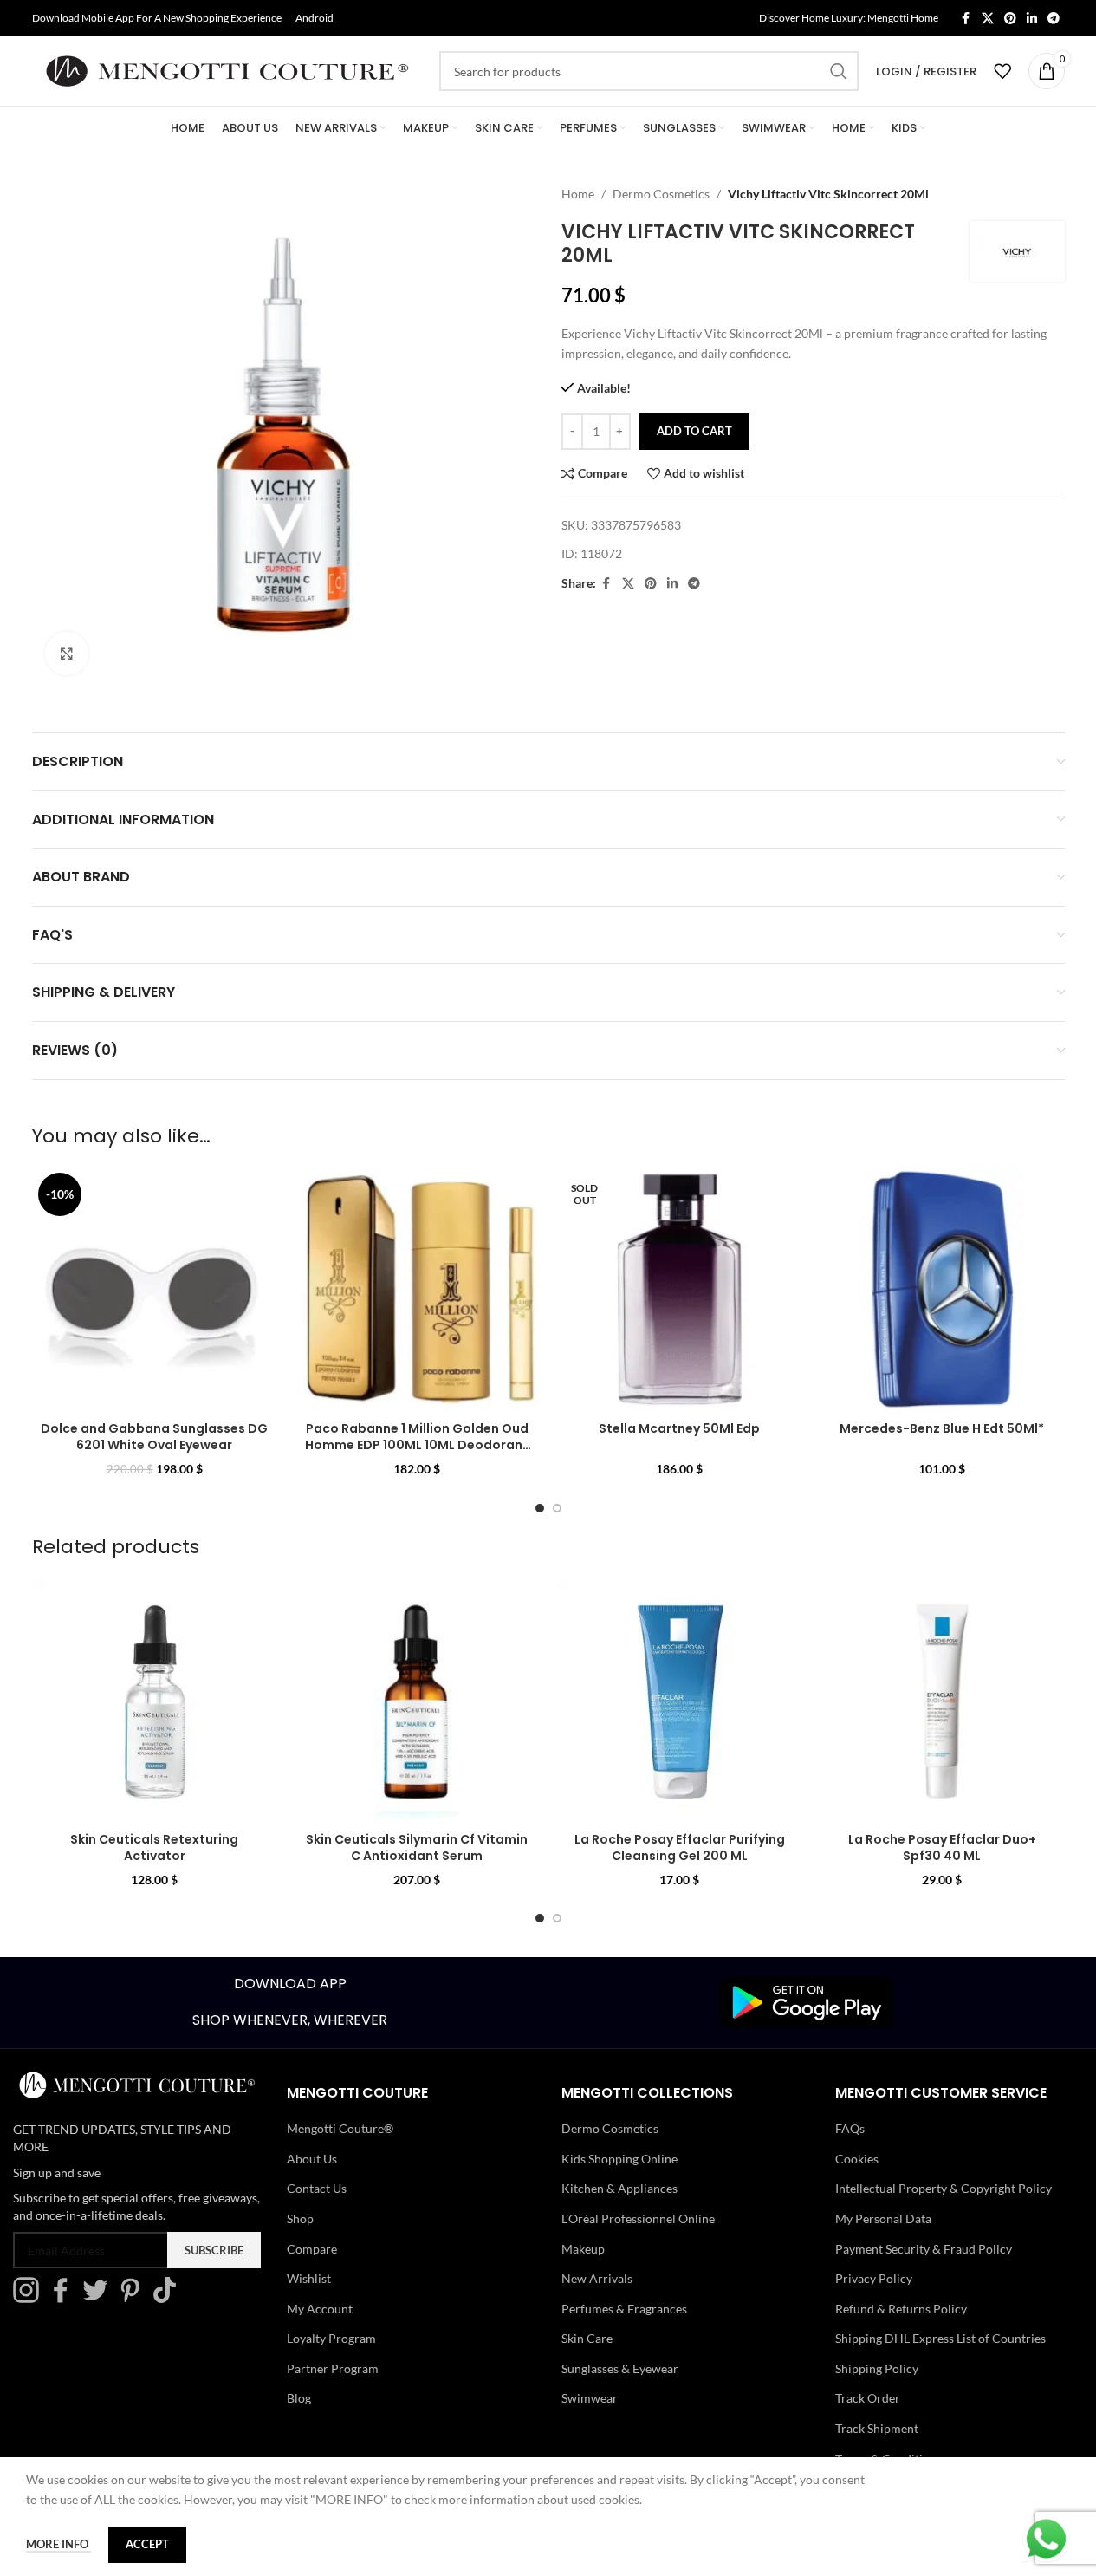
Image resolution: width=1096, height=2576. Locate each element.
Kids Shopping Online (619, 2159)
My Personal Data (883, 2218)
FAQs (850, 2128)
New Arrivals (597, 2278)
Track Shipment (877, 2428)
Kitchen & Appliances (619, 2188)
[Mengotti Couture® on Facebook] (65, 2298)
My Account (320, 2309)
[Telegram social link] (1054, 19)
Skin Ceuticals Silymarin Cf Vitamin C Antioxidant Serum (417, 1848)
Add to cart (694, 431)
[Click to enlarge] (67, 654)
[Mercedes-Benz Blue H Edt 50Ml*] (942, 1289)
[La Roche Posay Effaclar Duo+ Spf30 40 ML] (942, 1701)
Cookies (857, 2159)
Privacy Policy (874, 2278)
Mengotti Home (903, 18)
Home (578, 194)
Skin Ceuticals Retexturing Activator (154, 1848)
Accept (147, 2544)
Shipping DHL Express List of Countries (940, 2338)
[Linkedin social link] (1032, 19)
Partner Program (333, 2368)
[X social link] (988, 19)
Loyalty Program (331, 2338)
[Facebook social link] (966, 19)
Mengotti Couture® (340, 2128)
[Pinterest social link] (1010, 19)
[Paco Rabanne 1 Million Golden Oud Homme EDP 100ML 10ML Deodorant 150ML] (417, 1289)
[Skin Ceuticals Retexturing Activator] (155, 1701)
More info (58, 2544)
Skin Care (587, 2338)
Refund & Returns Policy (901, 2309)
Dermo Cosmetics (661, 194)
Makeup (583, 2249)
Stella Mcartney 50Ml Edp (679, 1428)
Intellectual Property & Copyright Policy (944, 2188)
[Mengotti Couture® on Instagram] (30, 2298)
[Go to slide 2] (557, 1508)
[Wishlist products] (1002, 71)
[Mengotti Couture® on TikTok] (169, 2298)
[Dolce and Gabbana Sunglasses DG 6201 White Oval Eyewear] (155, 1289)
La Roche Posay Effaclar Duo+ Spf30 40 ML (942, 1848)
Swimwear (590, 2398)
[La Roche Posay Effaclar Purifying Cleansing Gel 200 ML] (680, 1701)
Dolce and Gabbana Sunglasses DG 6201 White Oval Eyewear (154, 1437)
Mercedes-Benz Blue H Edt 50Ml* (942, 1428)
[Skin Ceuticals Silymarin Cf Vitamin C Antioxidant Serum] (417, 1701)
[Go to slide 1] (540, 1508)
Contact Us (317, 2188)
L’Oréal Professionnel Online (638, 2218)
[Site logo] (227, 70)
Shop (300, 2218)
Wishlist (309, 2278)
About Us (312, 2159)
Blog (299, 2398)
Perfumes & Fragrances (624, 2309)
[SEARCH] (839, 71)
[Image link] (807, 2001)
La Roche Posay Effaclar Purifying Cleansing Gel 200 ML (680, 1848)
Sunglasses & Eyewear (620, 2368)
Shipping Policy (877, 2368)
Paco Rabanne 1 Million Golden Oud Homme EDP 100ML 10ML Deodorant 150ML (417, 1445)
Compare (312, 2249)
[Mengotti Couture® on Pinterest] (134, 2298)
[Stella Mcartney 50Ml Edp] (680, 1289)
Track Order (868, 2398)
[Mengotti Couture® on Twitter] (100, 2298)
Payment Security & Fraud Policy (924, 2249)
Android (315, 18)
